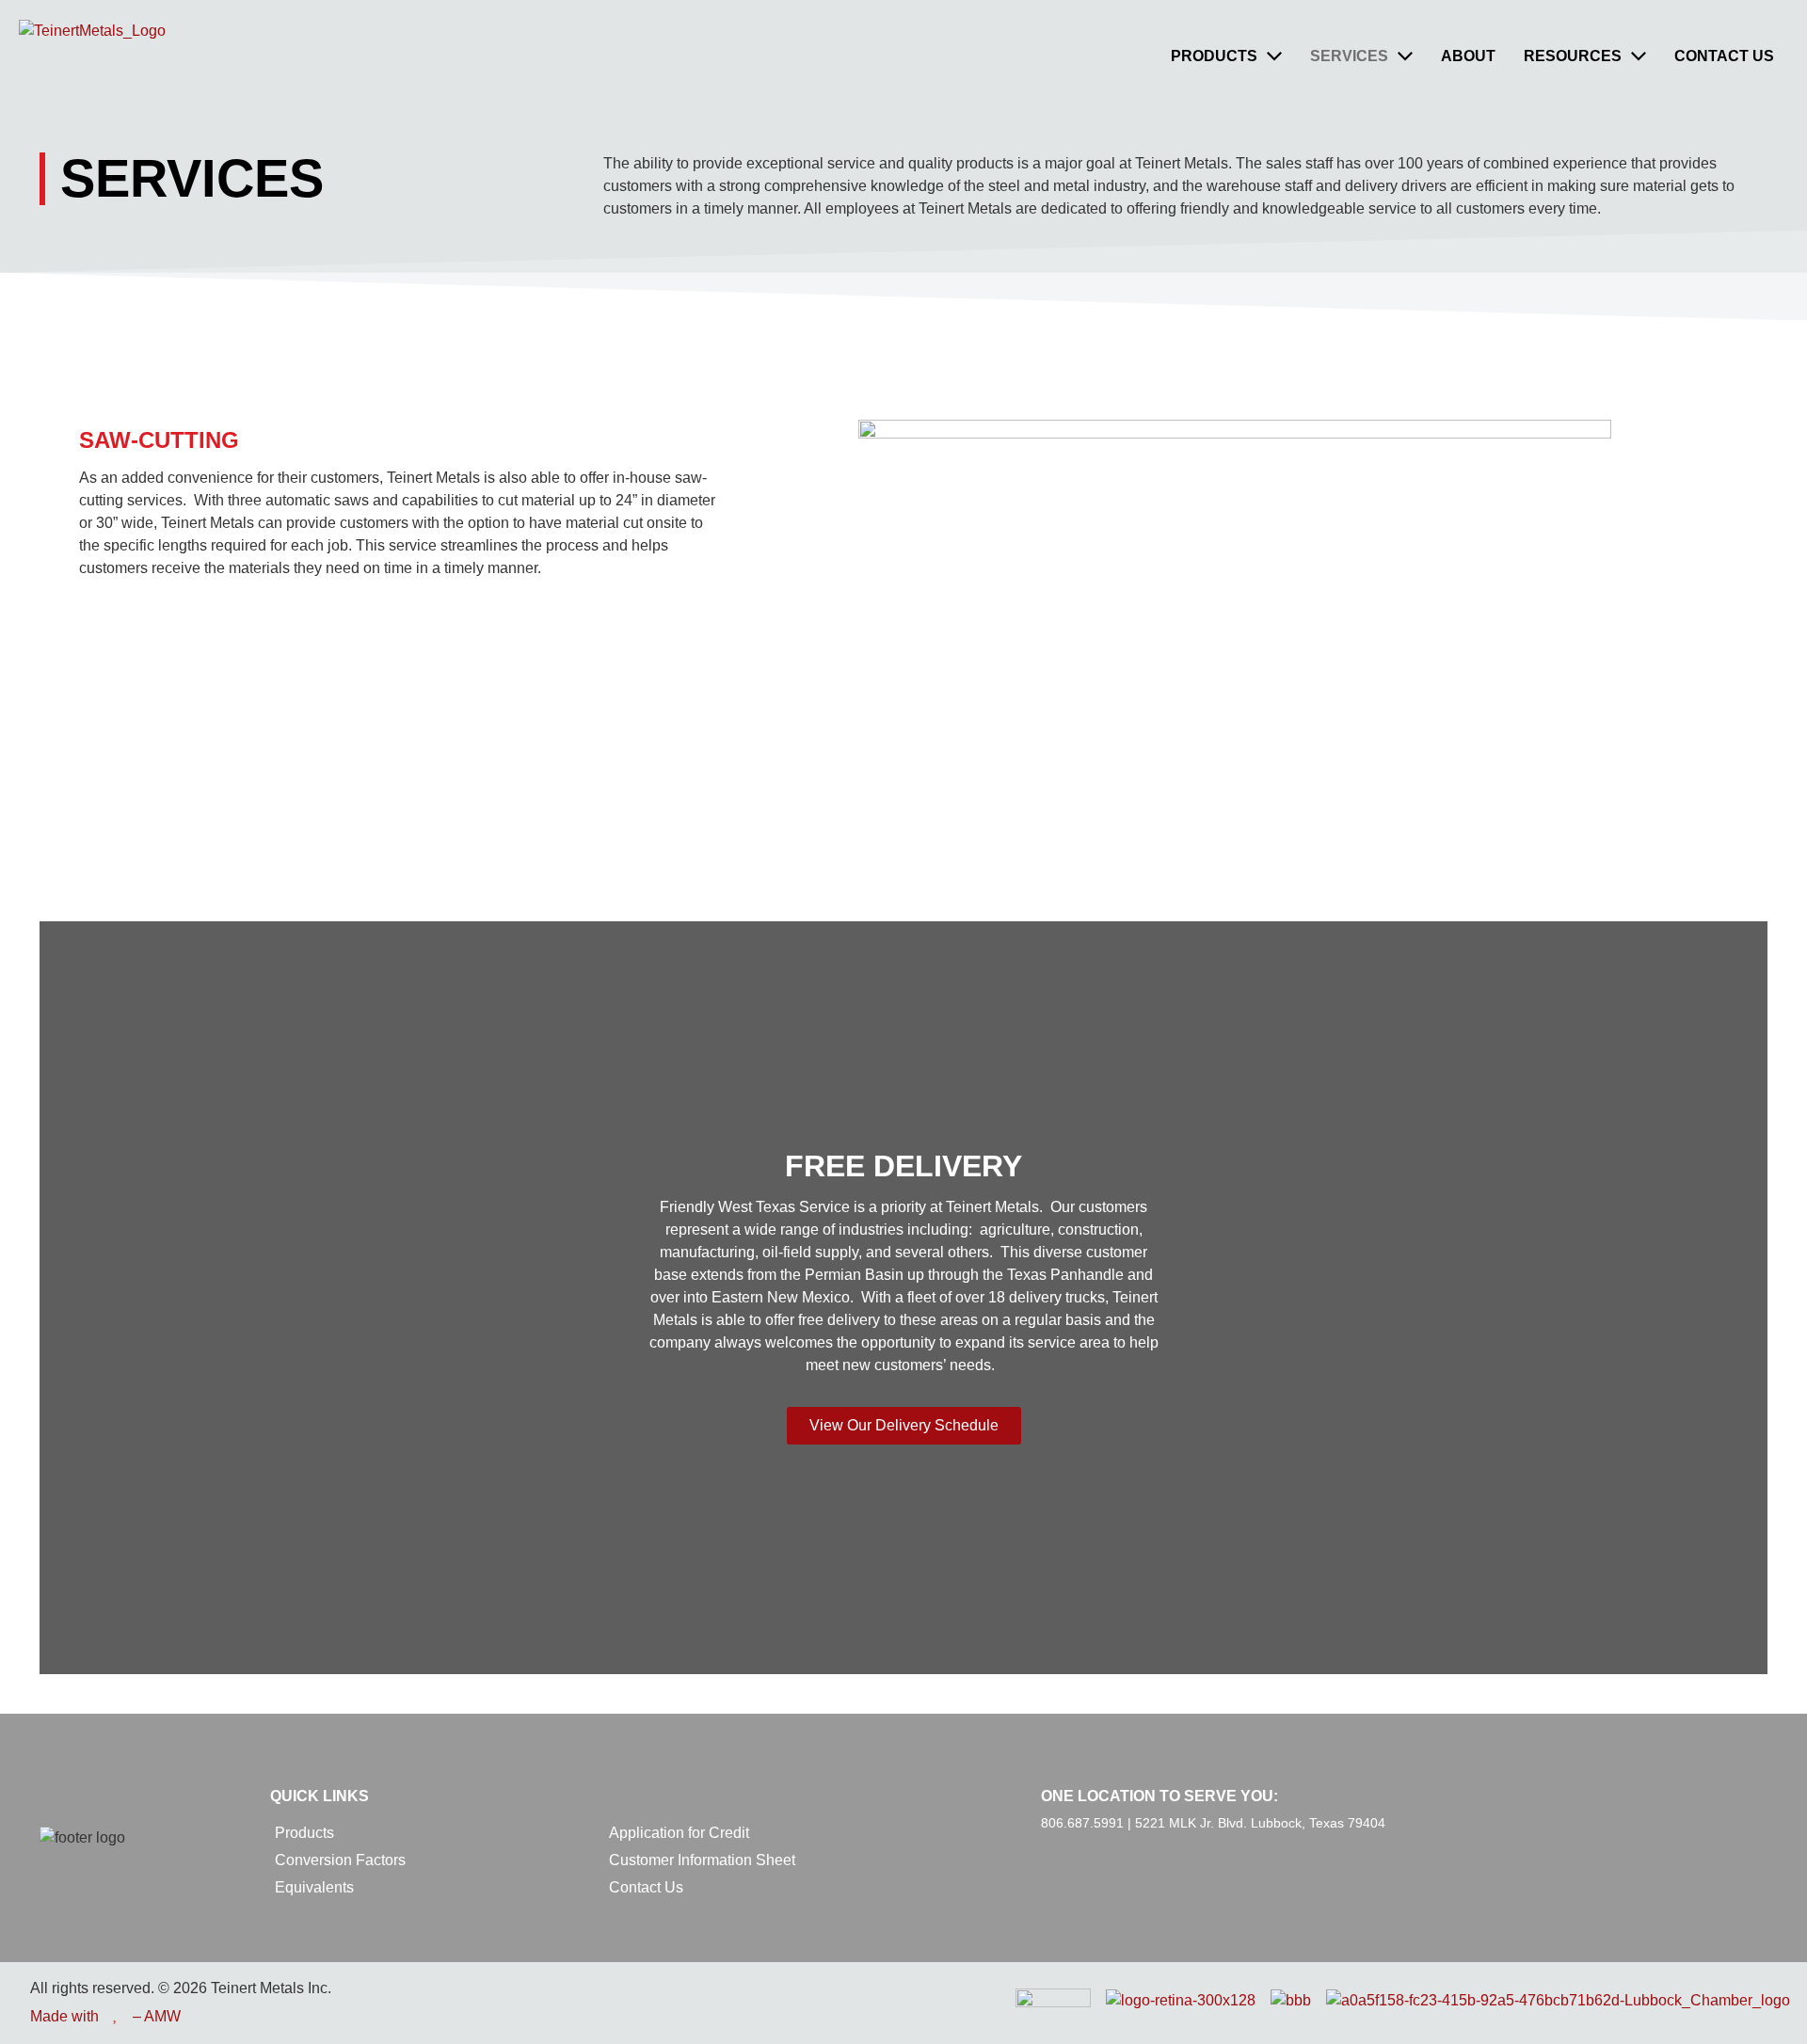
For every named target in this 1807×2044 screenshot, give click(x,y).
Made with (64, 2016)
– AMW (157, 2016)
